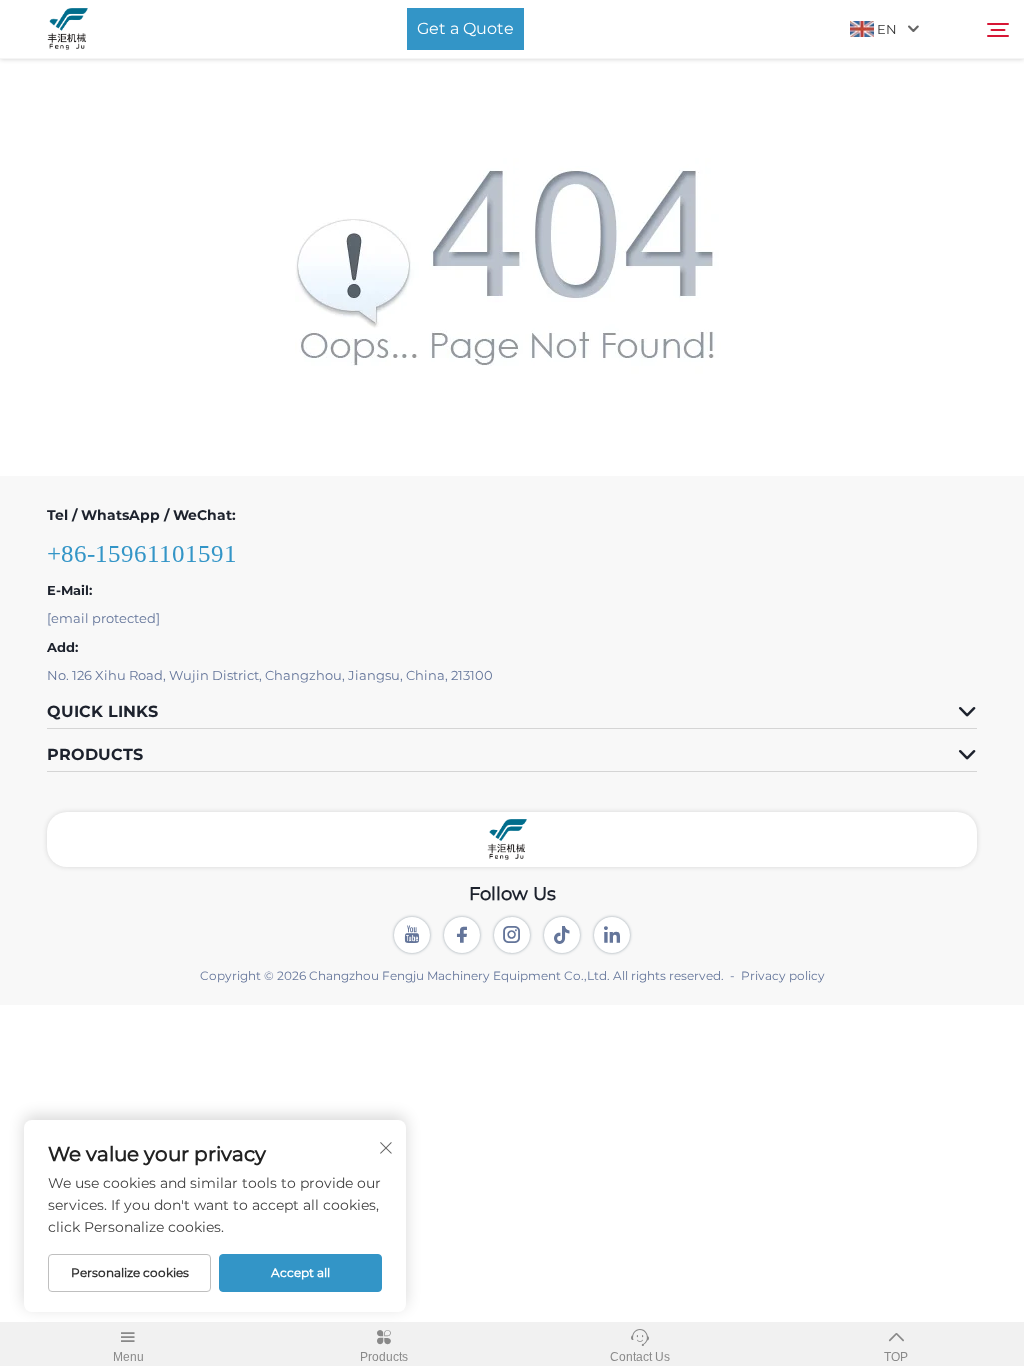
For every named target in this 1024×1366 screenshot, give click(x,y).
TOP (896, 1357)
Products (384, 1357)
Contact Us (640, 1357)
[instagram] (512, 935)
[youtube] (412, 935)
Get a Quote (465, 28)
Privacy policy (783, 975)
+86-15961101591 (142, 553)
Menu (128, 1357)
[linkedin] (612, 935)
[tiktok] (562, 935)
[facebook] (462, 935)
